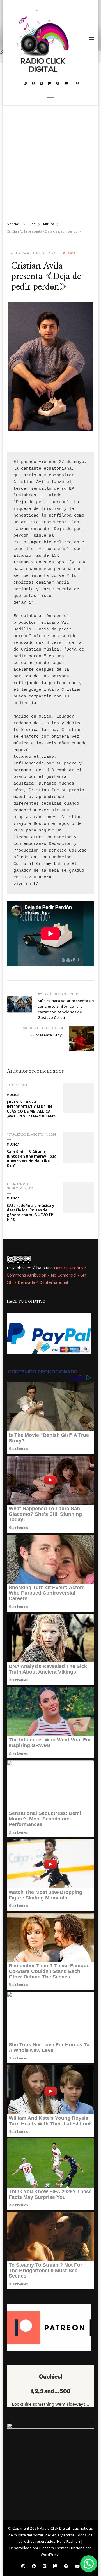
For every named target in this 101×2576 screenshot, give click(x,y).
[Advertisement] (50, 161)
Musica (69, 253)
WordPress (50, 2555)
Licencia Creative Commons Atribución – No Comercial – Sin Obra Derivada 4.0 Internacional (46, 1275)
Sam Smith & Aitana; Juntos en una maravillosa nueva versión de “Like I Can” (32, 1159)
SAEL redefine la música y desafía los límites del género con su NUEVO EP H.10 (31, 1213)
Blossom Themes (54, 2548)
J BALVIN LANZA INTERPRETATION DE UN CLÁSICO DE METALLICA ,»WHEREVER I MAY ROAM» (31, 1109)
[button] (89, 2564)
